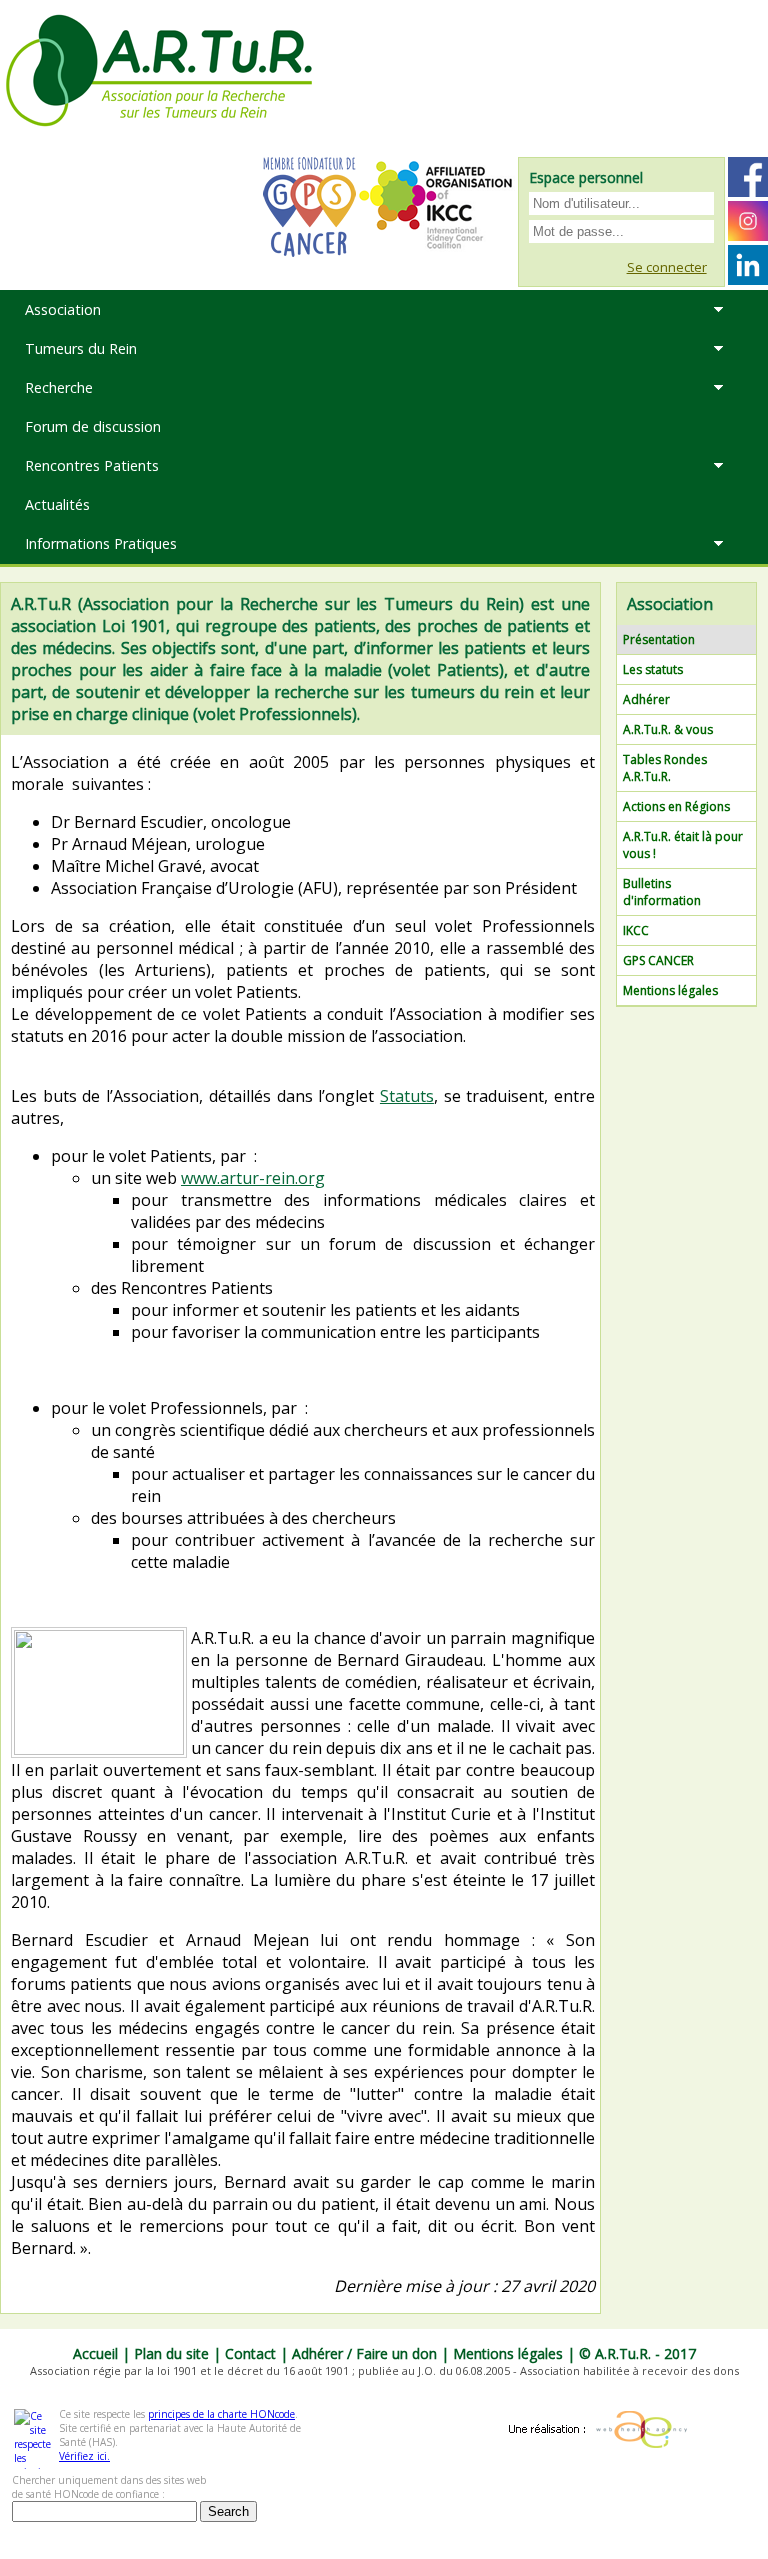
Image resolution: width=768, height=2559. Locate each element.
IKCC (636, 930)
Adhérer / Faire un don (364, 2353)
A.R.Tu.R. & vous (668, 729)
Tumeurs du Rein (81, 348)
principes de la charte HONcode (221, 2414)
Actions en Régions (676, 806)
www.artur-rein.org (253, 1178)
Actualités (57, 504)
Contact (250, 2353)
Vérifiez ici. (84, 2456)
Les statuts (653, 669)
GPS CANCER (658, 960)
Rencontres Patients (92, 465)
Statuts (407, 1096)
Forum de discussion (93, 426)
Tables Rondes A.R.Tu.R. (665, 768)
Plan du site (171, 2353)
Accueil (95, 2353)
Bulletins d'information (662, 892)
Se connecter (667, 267)
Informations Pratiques (101, 543)
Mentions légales (670, 990)
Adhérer (646, 699)
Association (63, 309)
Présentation (659, 639)
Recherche (59, 387)
